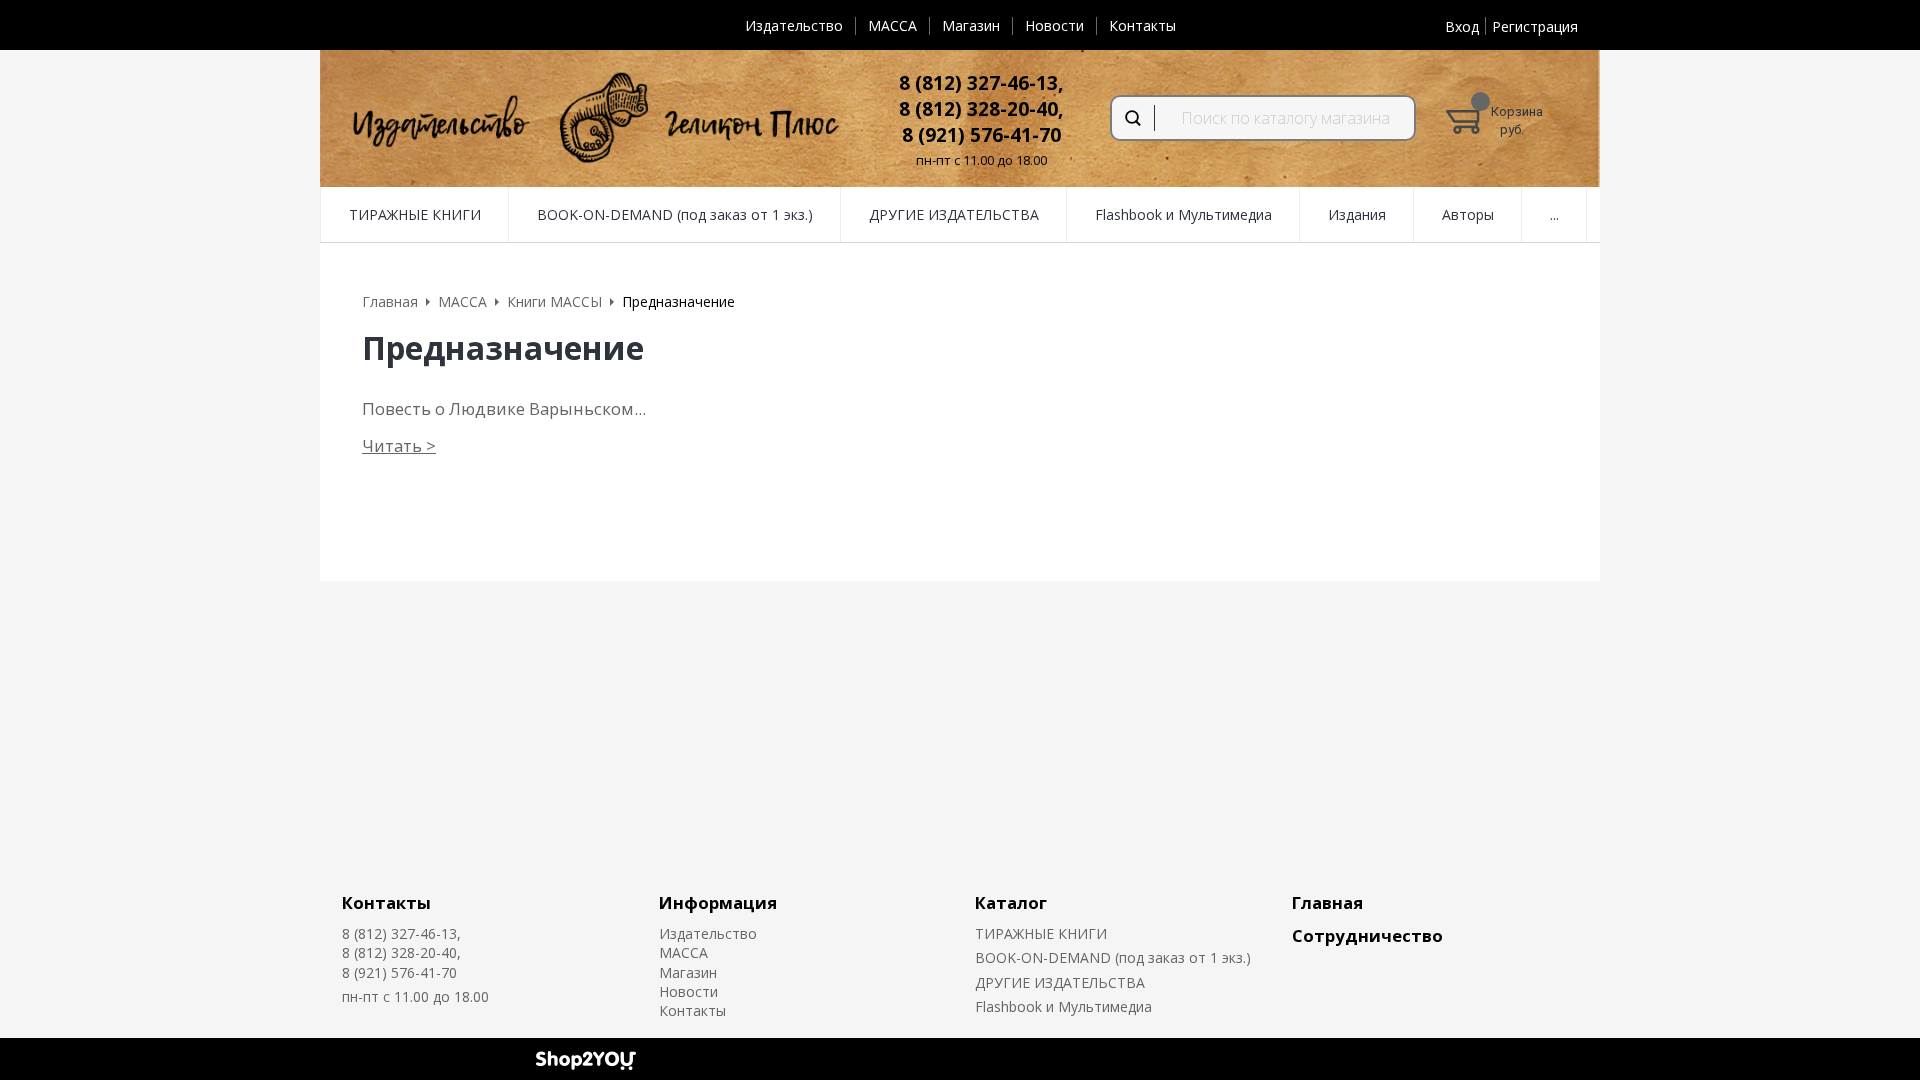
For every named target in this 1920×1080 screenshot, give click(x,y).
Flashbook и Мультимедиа (1063, 1006)
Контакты (1142, 25)
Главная (1327, 902)
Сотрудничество (1367, 935)
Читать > (399, 445)
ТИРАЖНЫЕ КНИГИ (1041, 933)
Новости (1054, 25)
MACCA (892, 25)
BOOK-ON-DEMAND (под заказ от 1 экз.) (1113, 957)
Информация (718, 902)
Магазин (971, 25)
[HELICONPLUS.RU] (592, 118)
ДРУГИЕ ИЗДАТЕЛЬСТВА (1060, 982)
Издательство (794, 25)
